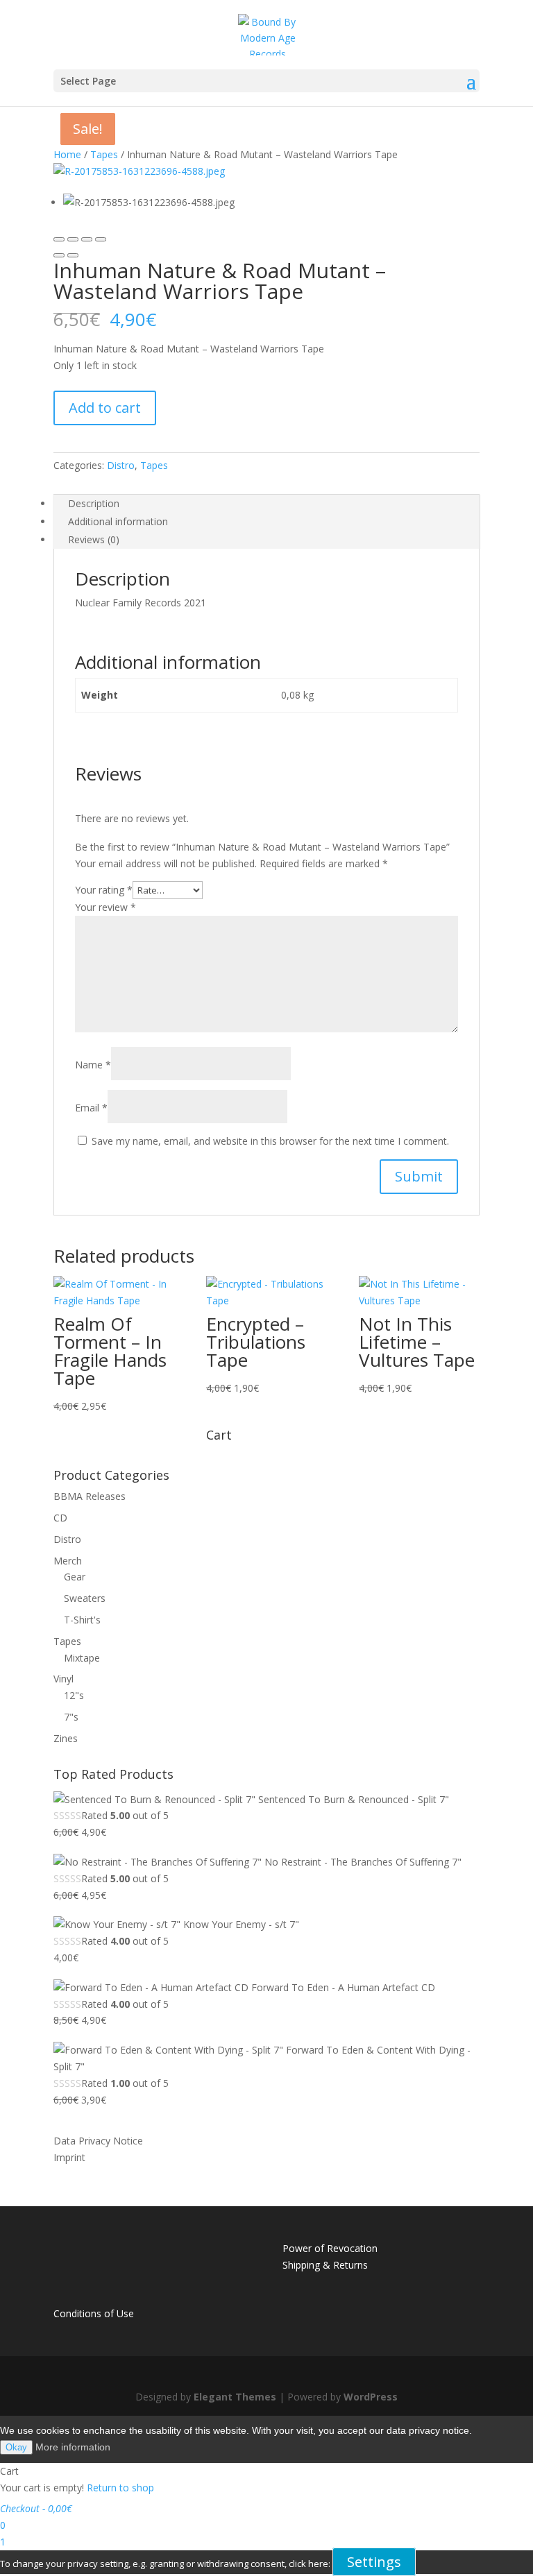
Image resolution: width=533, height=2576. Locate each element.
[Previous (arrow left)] (59, 255)
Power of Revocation (330, 2248)
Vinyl (64, 1679)
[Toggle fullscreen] (87, 239)
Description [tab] (94, 503)
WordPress (371, 2397)
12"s (74, 1695)
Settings (374, 2562)
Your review (105, 907)
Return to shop (120, 2488)
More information (73, 2447)
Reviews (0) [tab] (94, 539)
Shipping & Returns (325, 2265)
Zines (66, 1738)
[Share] (73, 239)
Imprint (69, 2157)
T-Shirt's (82, 1620)
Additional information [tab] (118, 521)
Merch (68, 1561)
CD (60, 1518)
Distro (121, 465)
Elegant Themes (235, 2397)
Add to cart (105, 408)
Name (93, 1065)
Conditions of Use (94, 2313)
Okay (16, 2447)
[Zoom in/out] (101, 239)
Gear (75, 1577)
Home (67, 154)
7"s (71, 1717)
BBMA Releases (90, 1496)
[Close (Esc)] (59, 239)
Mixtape (82, 1658)
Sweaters (85, 1598)
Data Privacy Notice (98, 2141)
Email (91, 1108)
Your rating (104, 890)
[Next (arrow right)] (73, 255)
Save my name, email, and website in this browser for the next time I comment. (270, 1141)
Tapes (104, 154)
